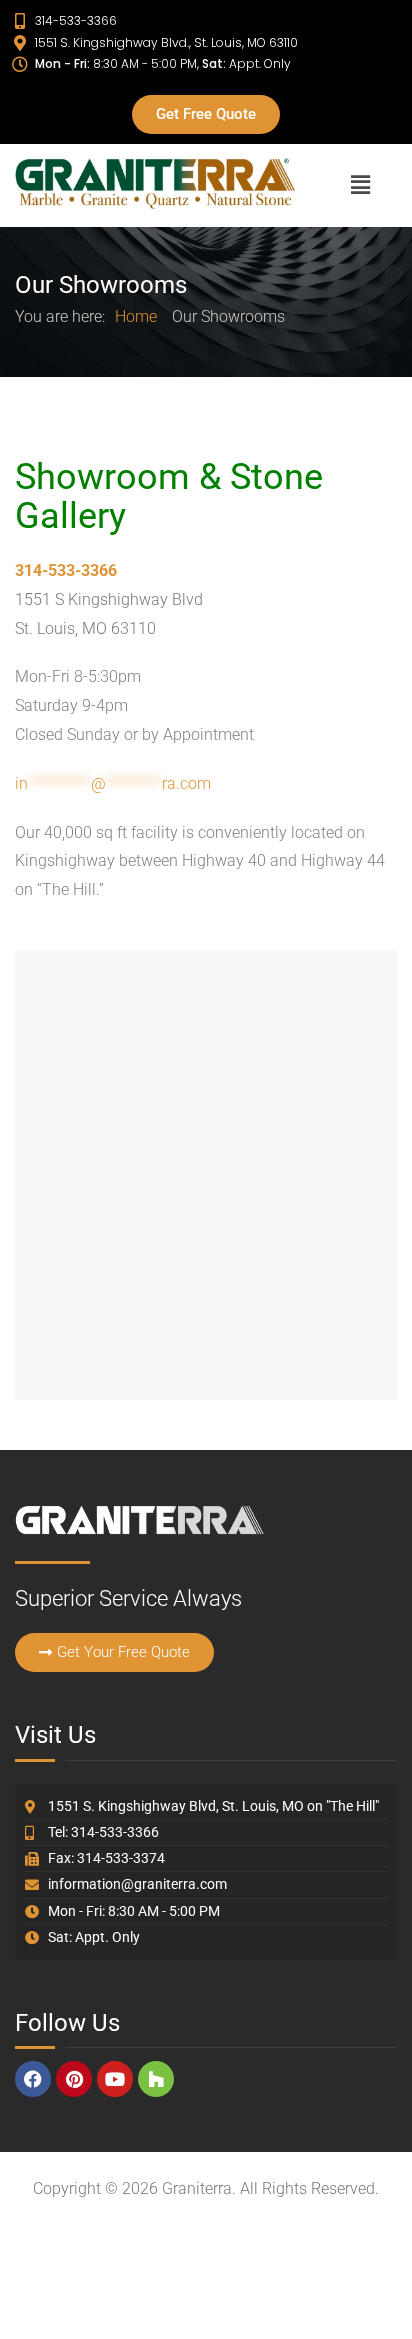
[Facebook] (33, 2079)
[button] (360, 185)
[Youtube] (115, 2079)
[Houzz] (156, 2079)
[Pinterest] (74, 2079)
